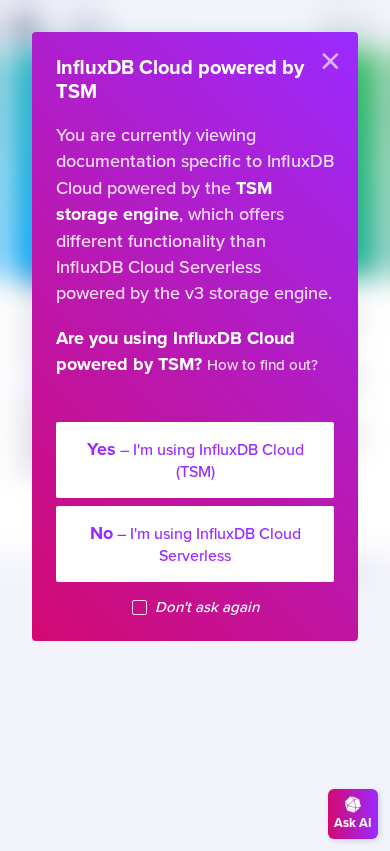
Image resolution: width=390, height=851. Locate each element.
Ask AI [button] (353, 823)
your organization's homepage (198, 407)
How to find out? (262, 365)
